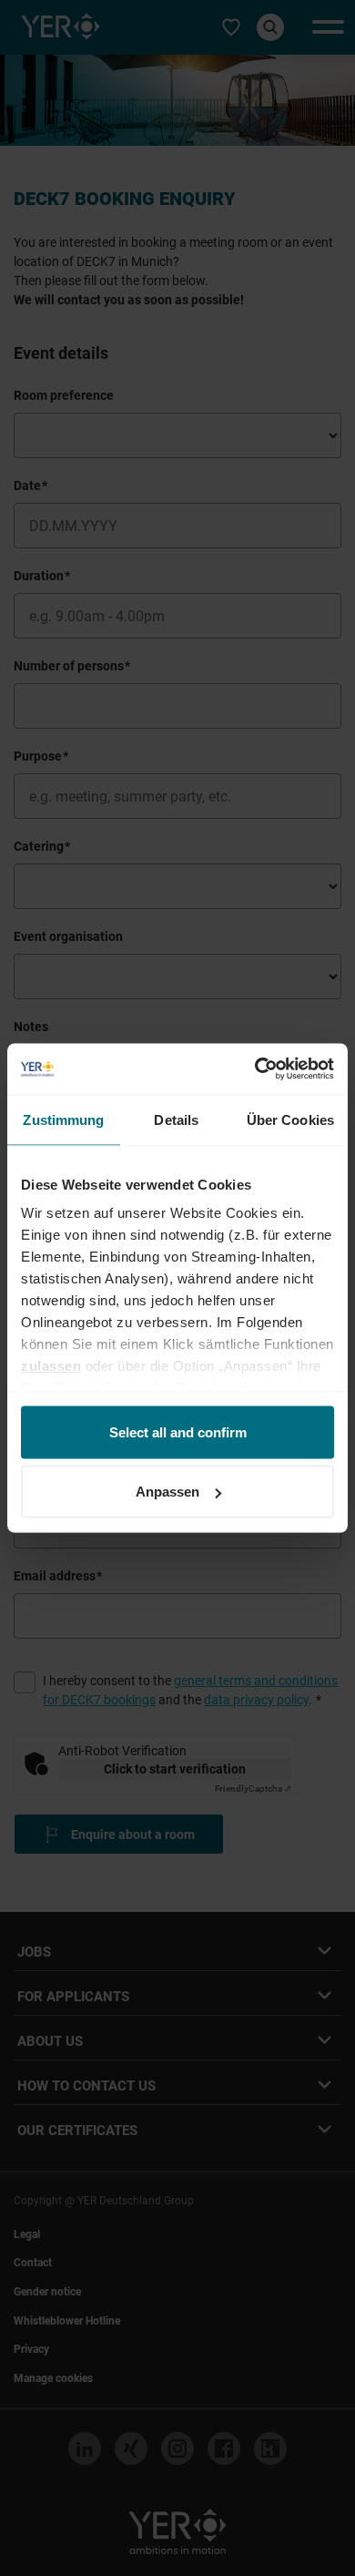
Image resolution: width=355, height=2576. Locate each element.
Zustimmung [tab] (63, 1119)
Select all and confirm (178, 1431)
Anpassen (167, 1492)
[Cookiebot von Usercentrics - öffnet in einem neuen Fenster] (255, 1069)
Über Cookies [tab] (290, 1119)
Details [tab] (176, 1119)
